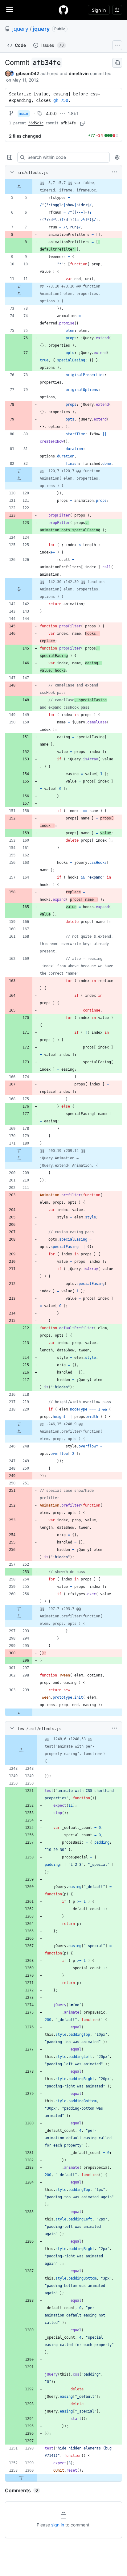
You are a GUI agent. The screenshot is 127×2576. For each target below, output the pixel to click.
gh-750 (61, 100)
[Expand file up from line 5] (19, 187)
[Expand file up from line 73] (19, 294)
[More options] (114, 172)
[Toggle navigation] (10, 10)
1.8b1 (73, 113)
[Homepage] (63, 10)
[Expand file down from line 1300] (21, 2478)
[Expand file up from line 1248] (21, 1750)
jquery (20, 29)
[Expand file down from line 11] (19, 286)
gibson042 (28, 73)
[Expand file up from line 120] (19, 478)
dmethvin (79, 73)
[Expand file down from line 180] (19, 1151)
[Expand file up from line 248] (19, 1431)
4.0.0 (51, 113)
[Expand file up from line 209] (19, 1158)
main (24, 114)
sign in (58, 2525)
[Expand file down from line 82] (19, 471)
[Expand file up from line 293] (19, 1616)
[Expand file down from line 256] (19, 1609)
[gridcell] (63, 187)
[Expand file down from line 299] (19, 1712)
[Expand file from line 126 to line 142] (19, 589)
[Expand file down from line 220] (19, 1424)
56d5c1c (36, 123)
